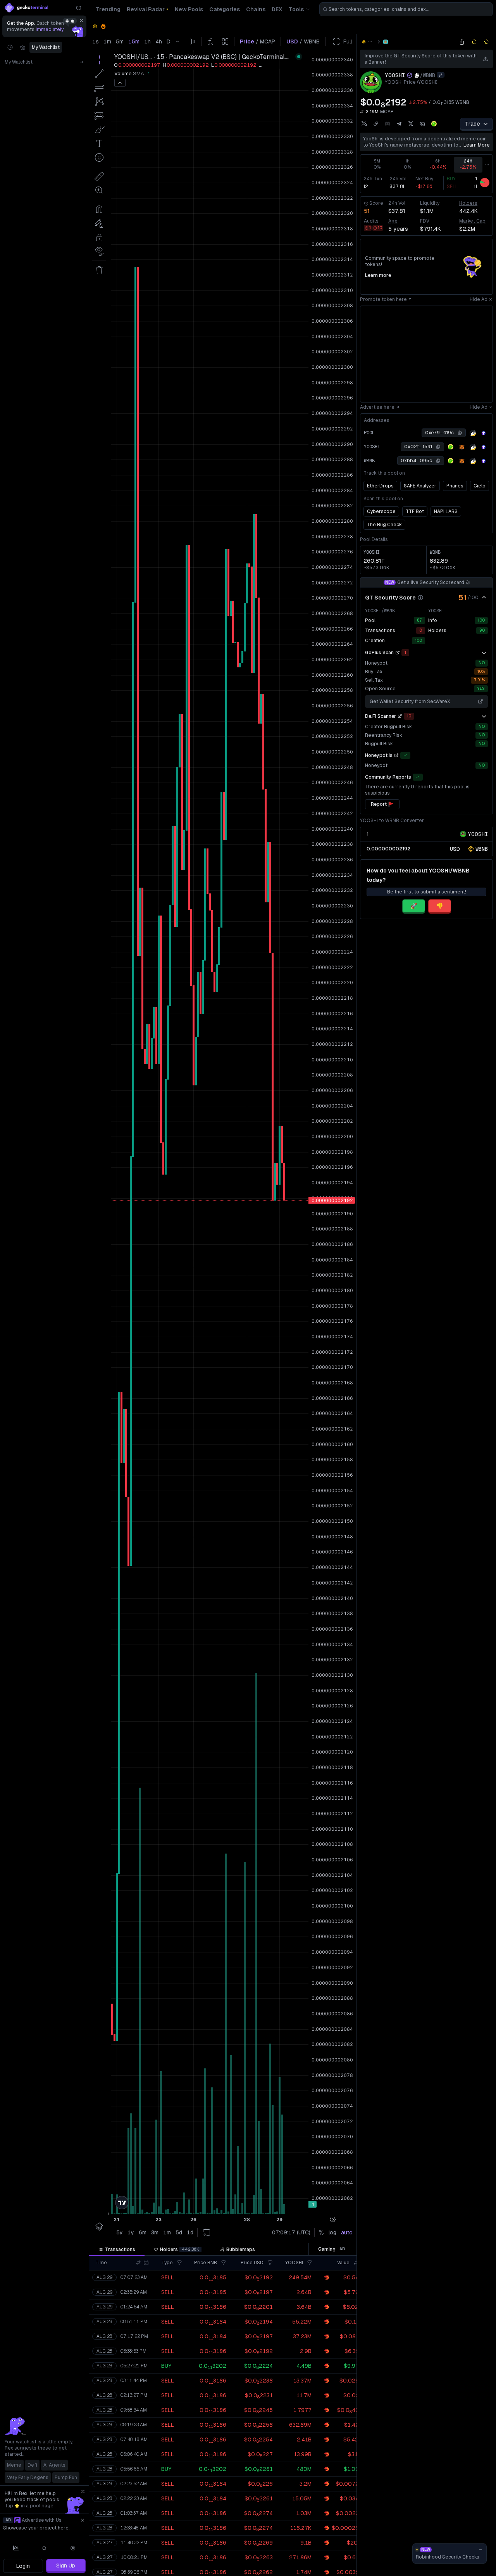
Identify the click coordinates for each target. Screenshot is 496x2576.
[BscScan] (473, 433)
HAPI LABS (446, 511)
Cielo (480, 486)
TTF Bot (415, 511)
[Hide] (484, 598)
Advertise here (377, 407)
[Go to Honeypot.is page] (396, 755)
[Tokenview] (484, 433)
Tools (296, 9)
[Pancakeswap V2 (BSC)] (386, 42)
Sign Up (66, 2566)
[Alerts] (45, 2548)
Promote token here (383, 299)
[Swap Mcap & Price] (362, 112)
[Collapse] (79, 8)
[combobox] (406, 9)
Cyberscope (381, 511)
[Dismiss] (81, 21)
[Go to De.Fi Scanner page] (400, 716)
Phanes (455, 486)
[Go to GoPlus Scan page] (398, 653)
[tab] (117, 2249)
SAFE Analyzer (420, 486)
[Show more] (484, 653)
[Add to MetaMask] (462, 447)
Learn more (477, 145)
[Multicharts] (16, 2548)
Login (23, 2566)
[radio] (455, 849)
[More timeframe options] (487, 165)
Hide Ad (479, 299)
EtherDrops (380, 486)
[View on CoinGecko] (434, 124)
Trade (473, 124)
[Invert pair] (441, 75)
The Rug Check (384, 525)
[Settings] (73, 2548)
